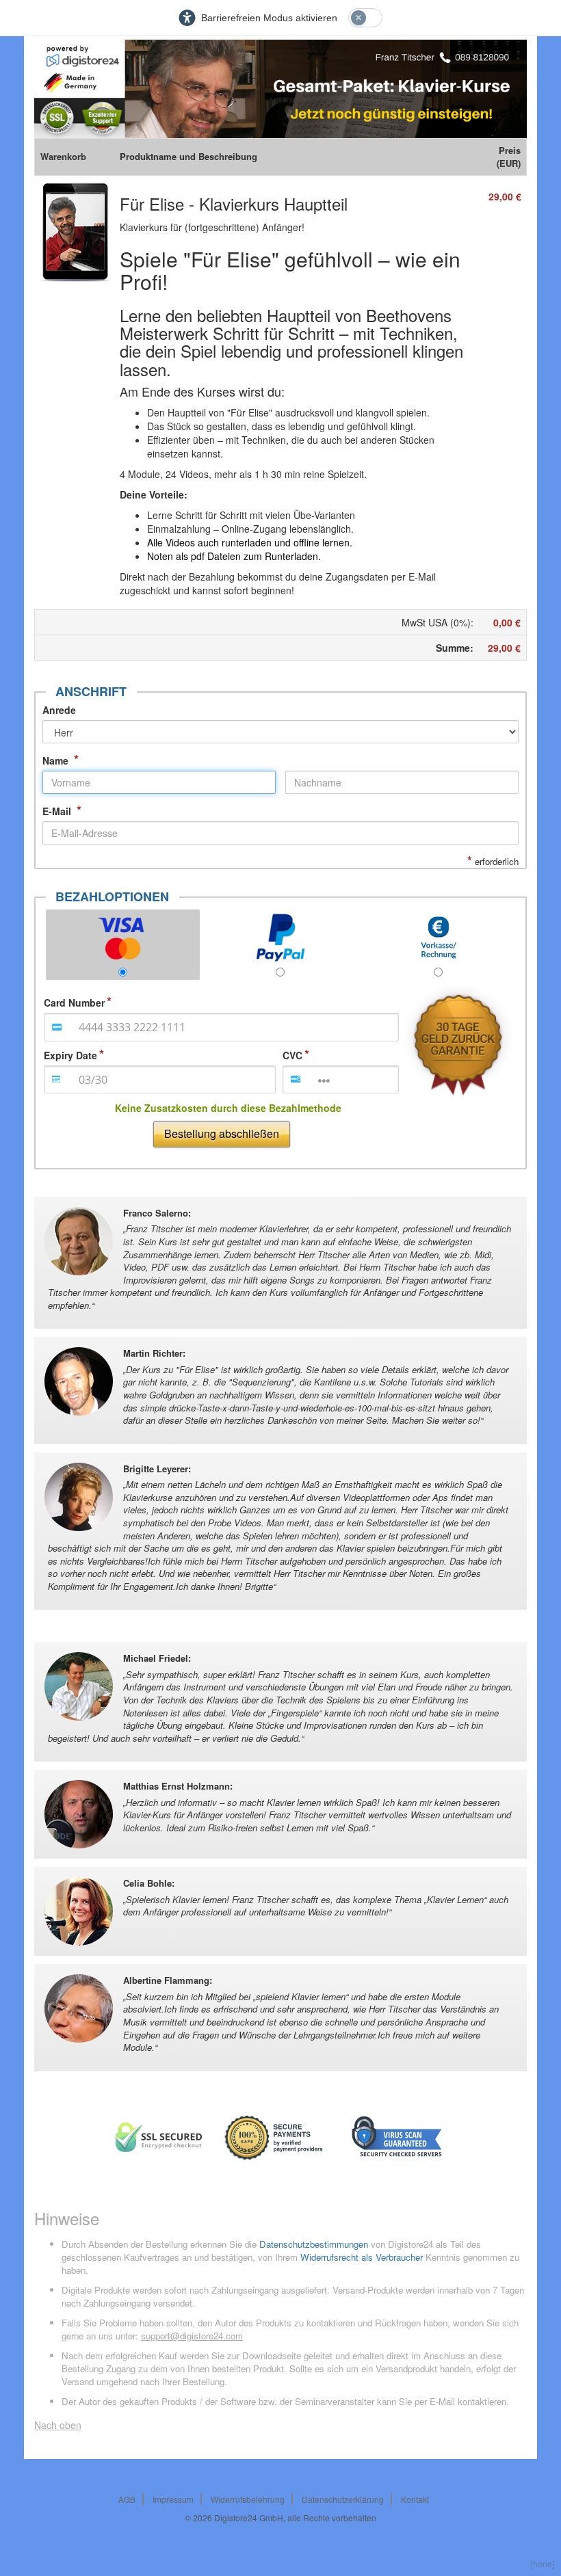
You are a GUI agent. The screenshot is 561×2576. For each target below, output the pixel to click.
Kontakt (415, 2499)
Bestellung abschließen (222, 1133)
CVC (292, 1055)
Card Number (74, 1002)
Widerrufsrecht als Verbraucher (362, 2257)
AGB (127, 2499)
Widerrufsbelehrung (248, 2499)
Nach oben (58, 2425)
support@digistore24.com (192, 2336)
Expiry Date (70, 1055)
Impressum (173, 2499)
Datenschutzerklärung (343, 2499)
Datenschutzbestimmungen (314, 2244)
